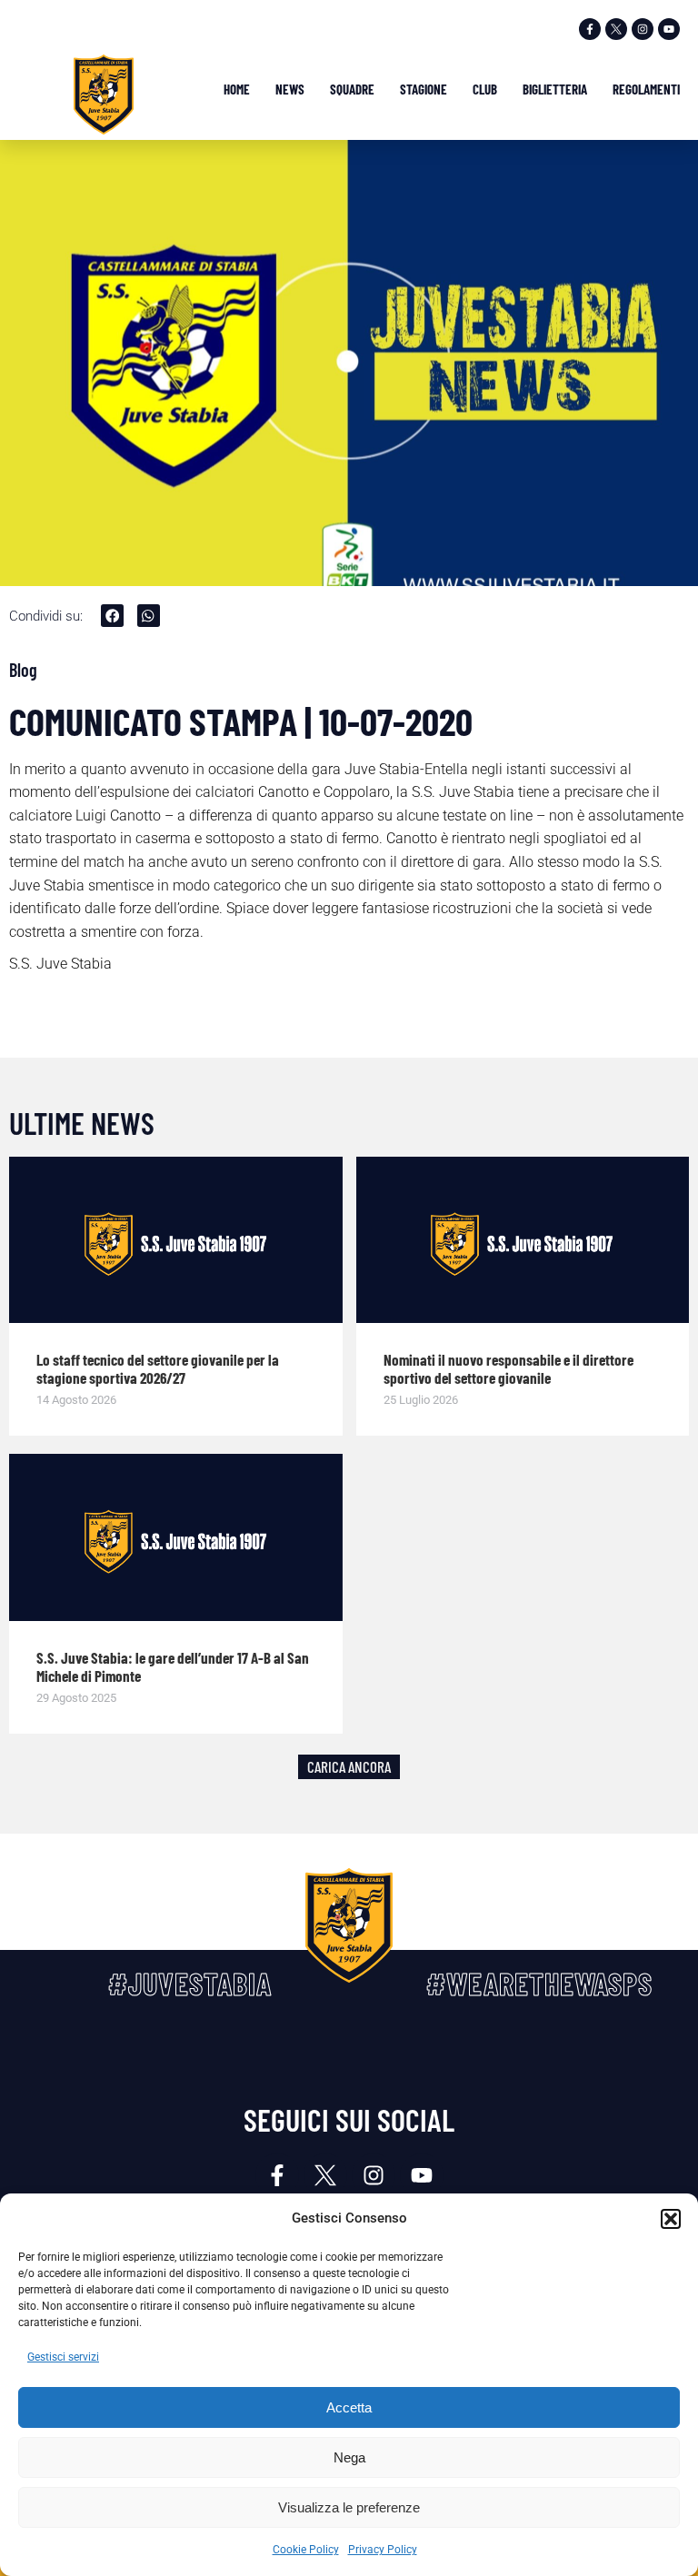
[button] (671, 2219)
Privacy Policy (383, 2550)
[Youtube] (669, 29)
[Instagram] (643, 29)
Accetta (349, 2407)
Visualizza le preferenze (349, 2507)
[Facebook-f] (590, 29)
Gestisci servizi (63, 2357)
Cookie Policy (306, 2550)
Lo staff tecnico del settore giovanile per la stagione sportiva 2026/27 (158, 1368)
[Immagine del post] (176, 1240)
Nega (349, 2457)
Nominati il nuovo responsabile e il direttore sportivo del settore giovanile (509, 1368)
